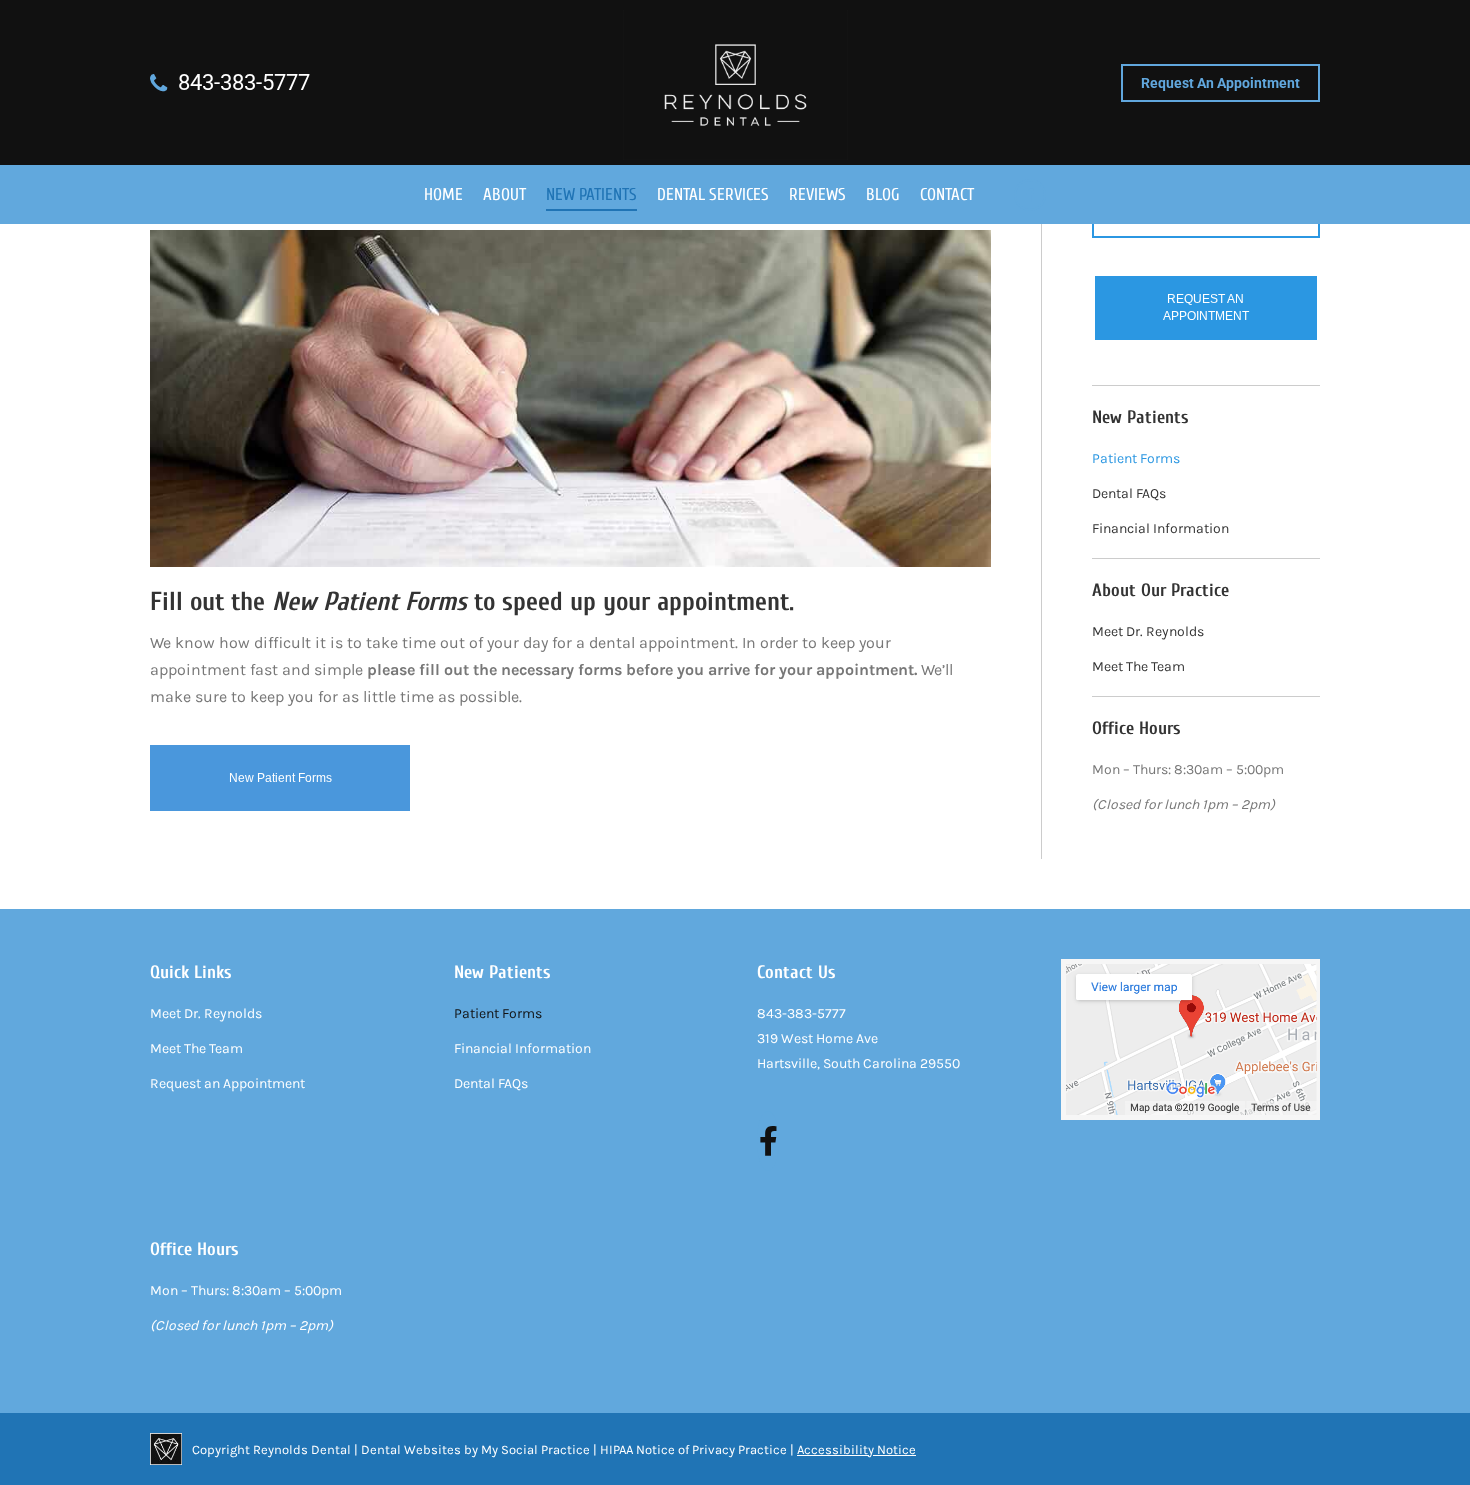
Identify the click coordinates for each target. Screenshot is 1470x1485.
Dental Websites (411, 1449)
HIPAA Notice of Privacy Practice (693, 1449)
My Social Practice (534, 1449)
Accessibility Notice (856, 1449)
